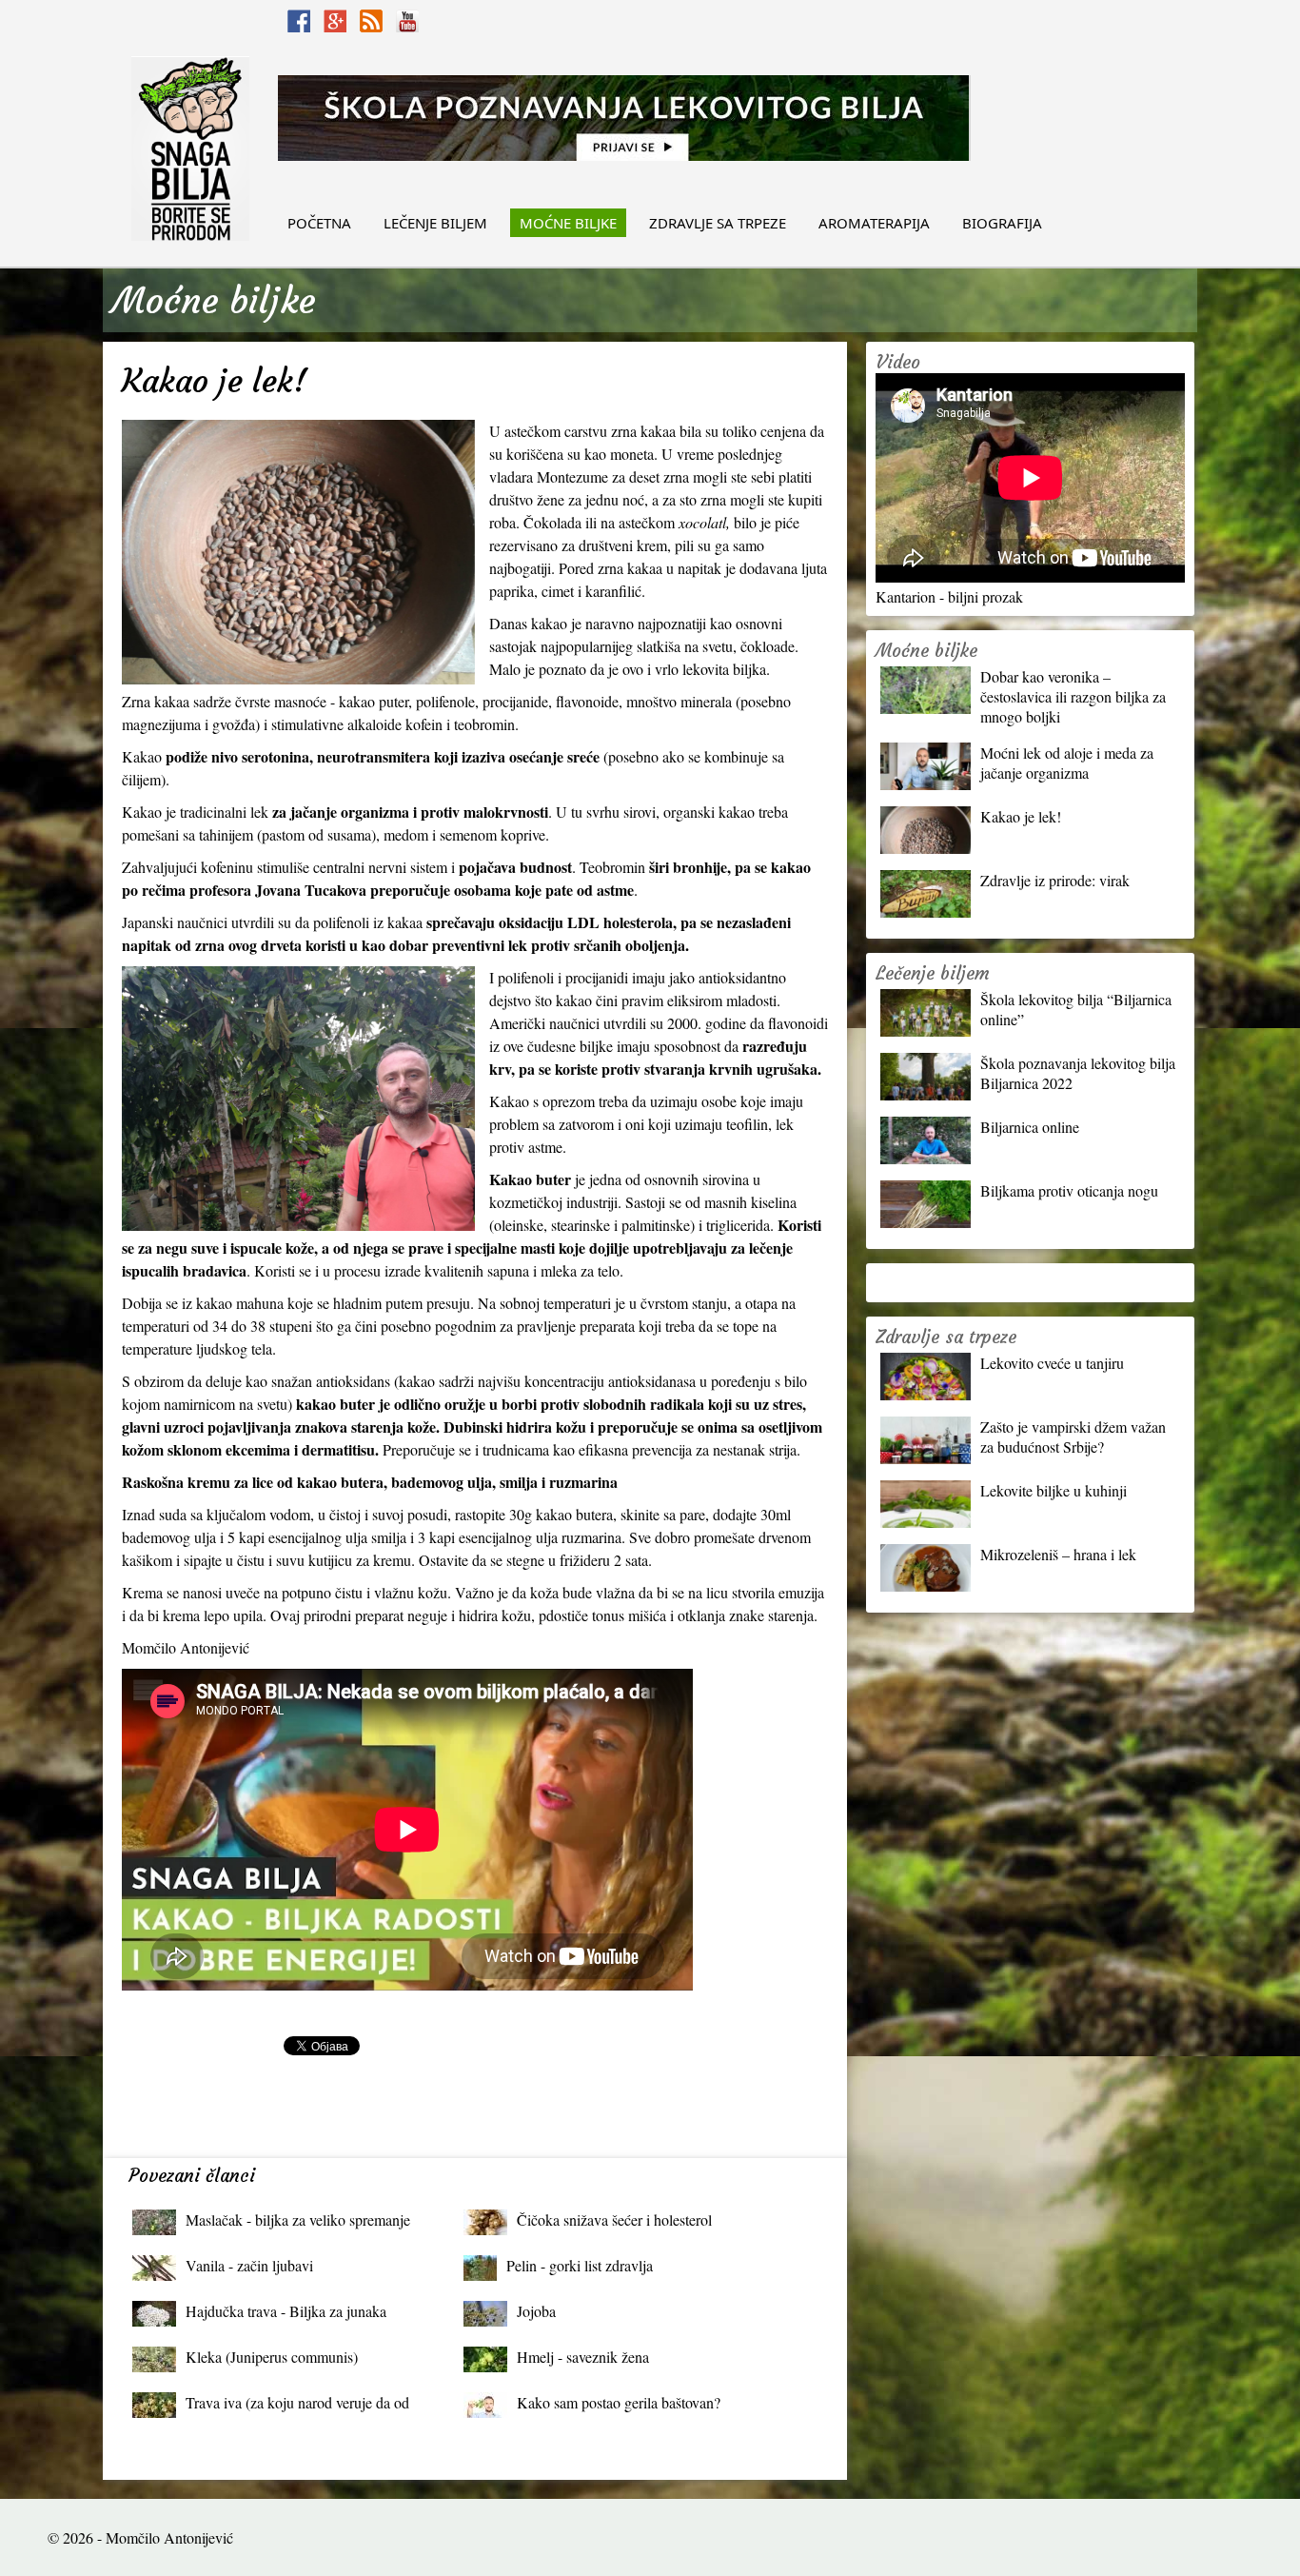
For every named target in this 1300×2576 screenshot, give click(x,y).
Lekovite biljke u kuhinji (1054, 1490)
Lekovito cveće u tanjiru (1052, 1363)
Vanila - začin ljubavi (249, 2265)
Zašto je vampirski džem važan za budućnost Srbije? (1073, 1437)
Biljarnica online (1030, 1127)
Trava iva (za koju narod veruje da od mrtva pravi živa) (297, 2407)
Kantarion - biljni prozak (949, 596)
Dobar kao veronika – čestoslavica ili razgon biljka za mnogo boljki (1073, 696)
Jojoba (536, 2311)
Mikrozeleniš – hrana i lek (1058, 1554)
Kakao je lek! (1021, 816)
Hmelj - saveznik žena (583, 2357)
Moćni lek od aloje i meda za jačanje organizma (1067, 763)
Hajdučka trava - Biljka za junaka (286, 2311)
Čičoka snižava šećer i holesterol (614, 2219)
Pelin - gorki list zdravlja (580, 2265)
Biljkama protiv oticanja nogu (1069, 1190)
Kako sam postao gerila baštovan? (619, 2402)
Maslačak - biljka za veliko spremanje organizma (298, 2224)
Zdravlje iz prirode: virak (1055, 880)
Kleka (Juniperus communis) (272, 2357)
